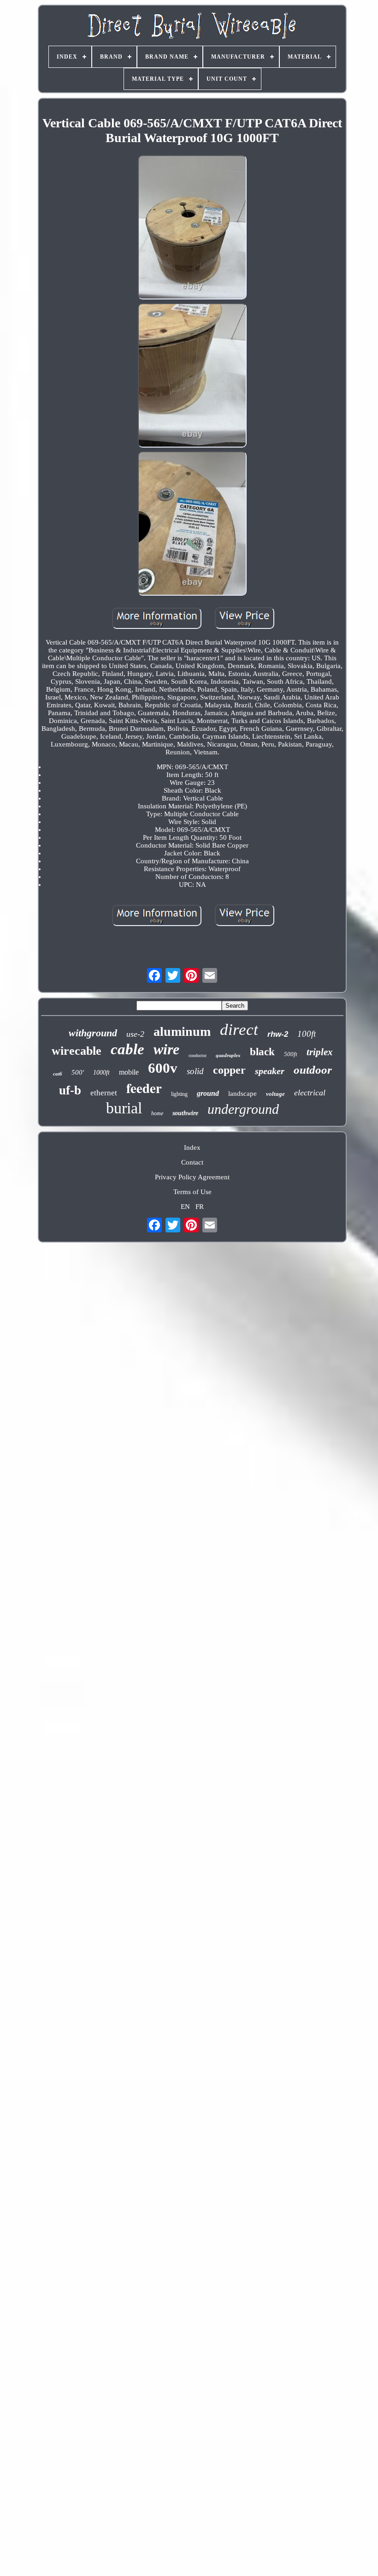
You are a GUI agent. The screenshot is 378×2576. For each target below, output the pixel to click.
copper (229, 1070)
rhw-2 (278, 1034)
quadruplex (228, 1055)
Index (192, 1148)
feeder (144, 1088)
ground (208, 1093)
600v (163, 1068)
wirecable (77, 1051)
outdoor (313, 1070)
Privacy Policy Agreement (192, 1177)
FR (200, 1207)
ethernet (104, 1093)
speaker (270, 1071)
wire (166, 1049)
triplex (320, 1052)
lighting (179, 1094)
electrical (310, 1093)
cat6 (58, 1074)
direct (239, 1030)
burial (124, 1108)
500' (78, 1072)
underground (243, 1109)
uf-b (70, 1090)
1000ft (101, 1073)
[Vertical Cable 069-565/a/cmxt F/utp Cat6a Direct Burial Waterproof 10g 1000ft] (192, 228)
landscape (242, 1094)
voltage (275, 1094)
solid (195, 1071)
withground (93, 1033)
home (157, 1113)
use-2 (135, 1034)
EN (185, 1207)
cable (127, 1049)
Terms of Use (192, 1192)
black (262, 1052)
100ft (307, 1034)
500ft (291, 1054)
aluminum (182, 1031)
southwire (185, 1113)
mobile (129, 1072)
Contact (192, 1162)
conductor (198, 1055)
